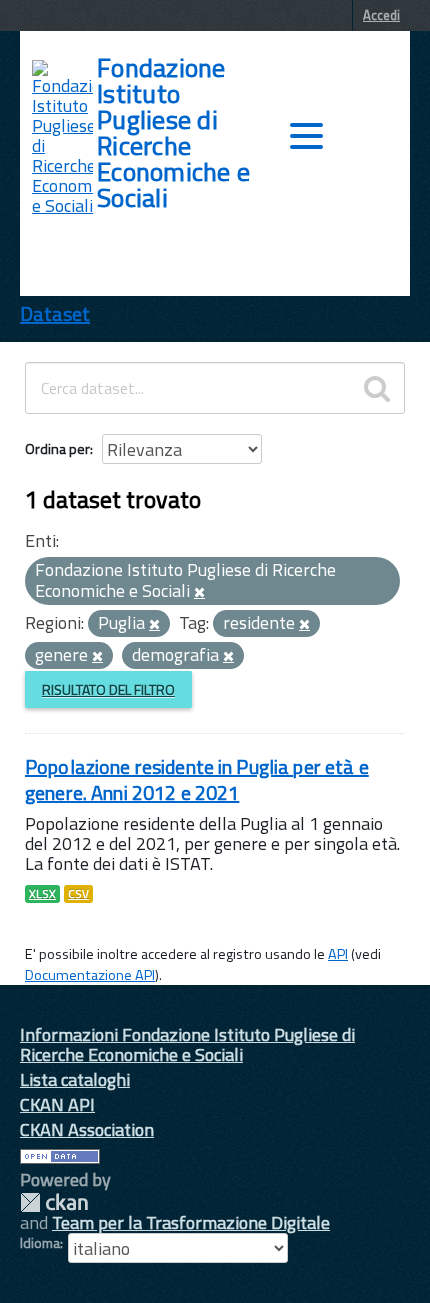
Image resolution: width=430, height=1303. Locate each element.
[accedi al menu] (306, 136)
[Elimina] (199, 593)
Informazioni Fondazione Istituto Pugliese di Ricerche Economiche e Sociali (187, 1044)
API (338, 954)
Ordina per (57, 448)
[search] (377, 388)
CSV (78, 894)
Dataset (55, 313)
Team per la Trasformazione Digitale (191, 1222)
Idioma (40, 1243)
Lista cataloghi (75, 1079)
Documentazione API (90, 975)
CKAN (54, 1202)
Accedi (381, 15)
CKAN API (57, 1104)
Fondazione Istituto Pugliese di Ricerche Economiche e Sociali (173, 133)
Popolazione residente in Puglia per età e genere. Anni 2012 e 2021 (197, 779)
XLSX (42, 894)
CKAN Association (87, 1129)
